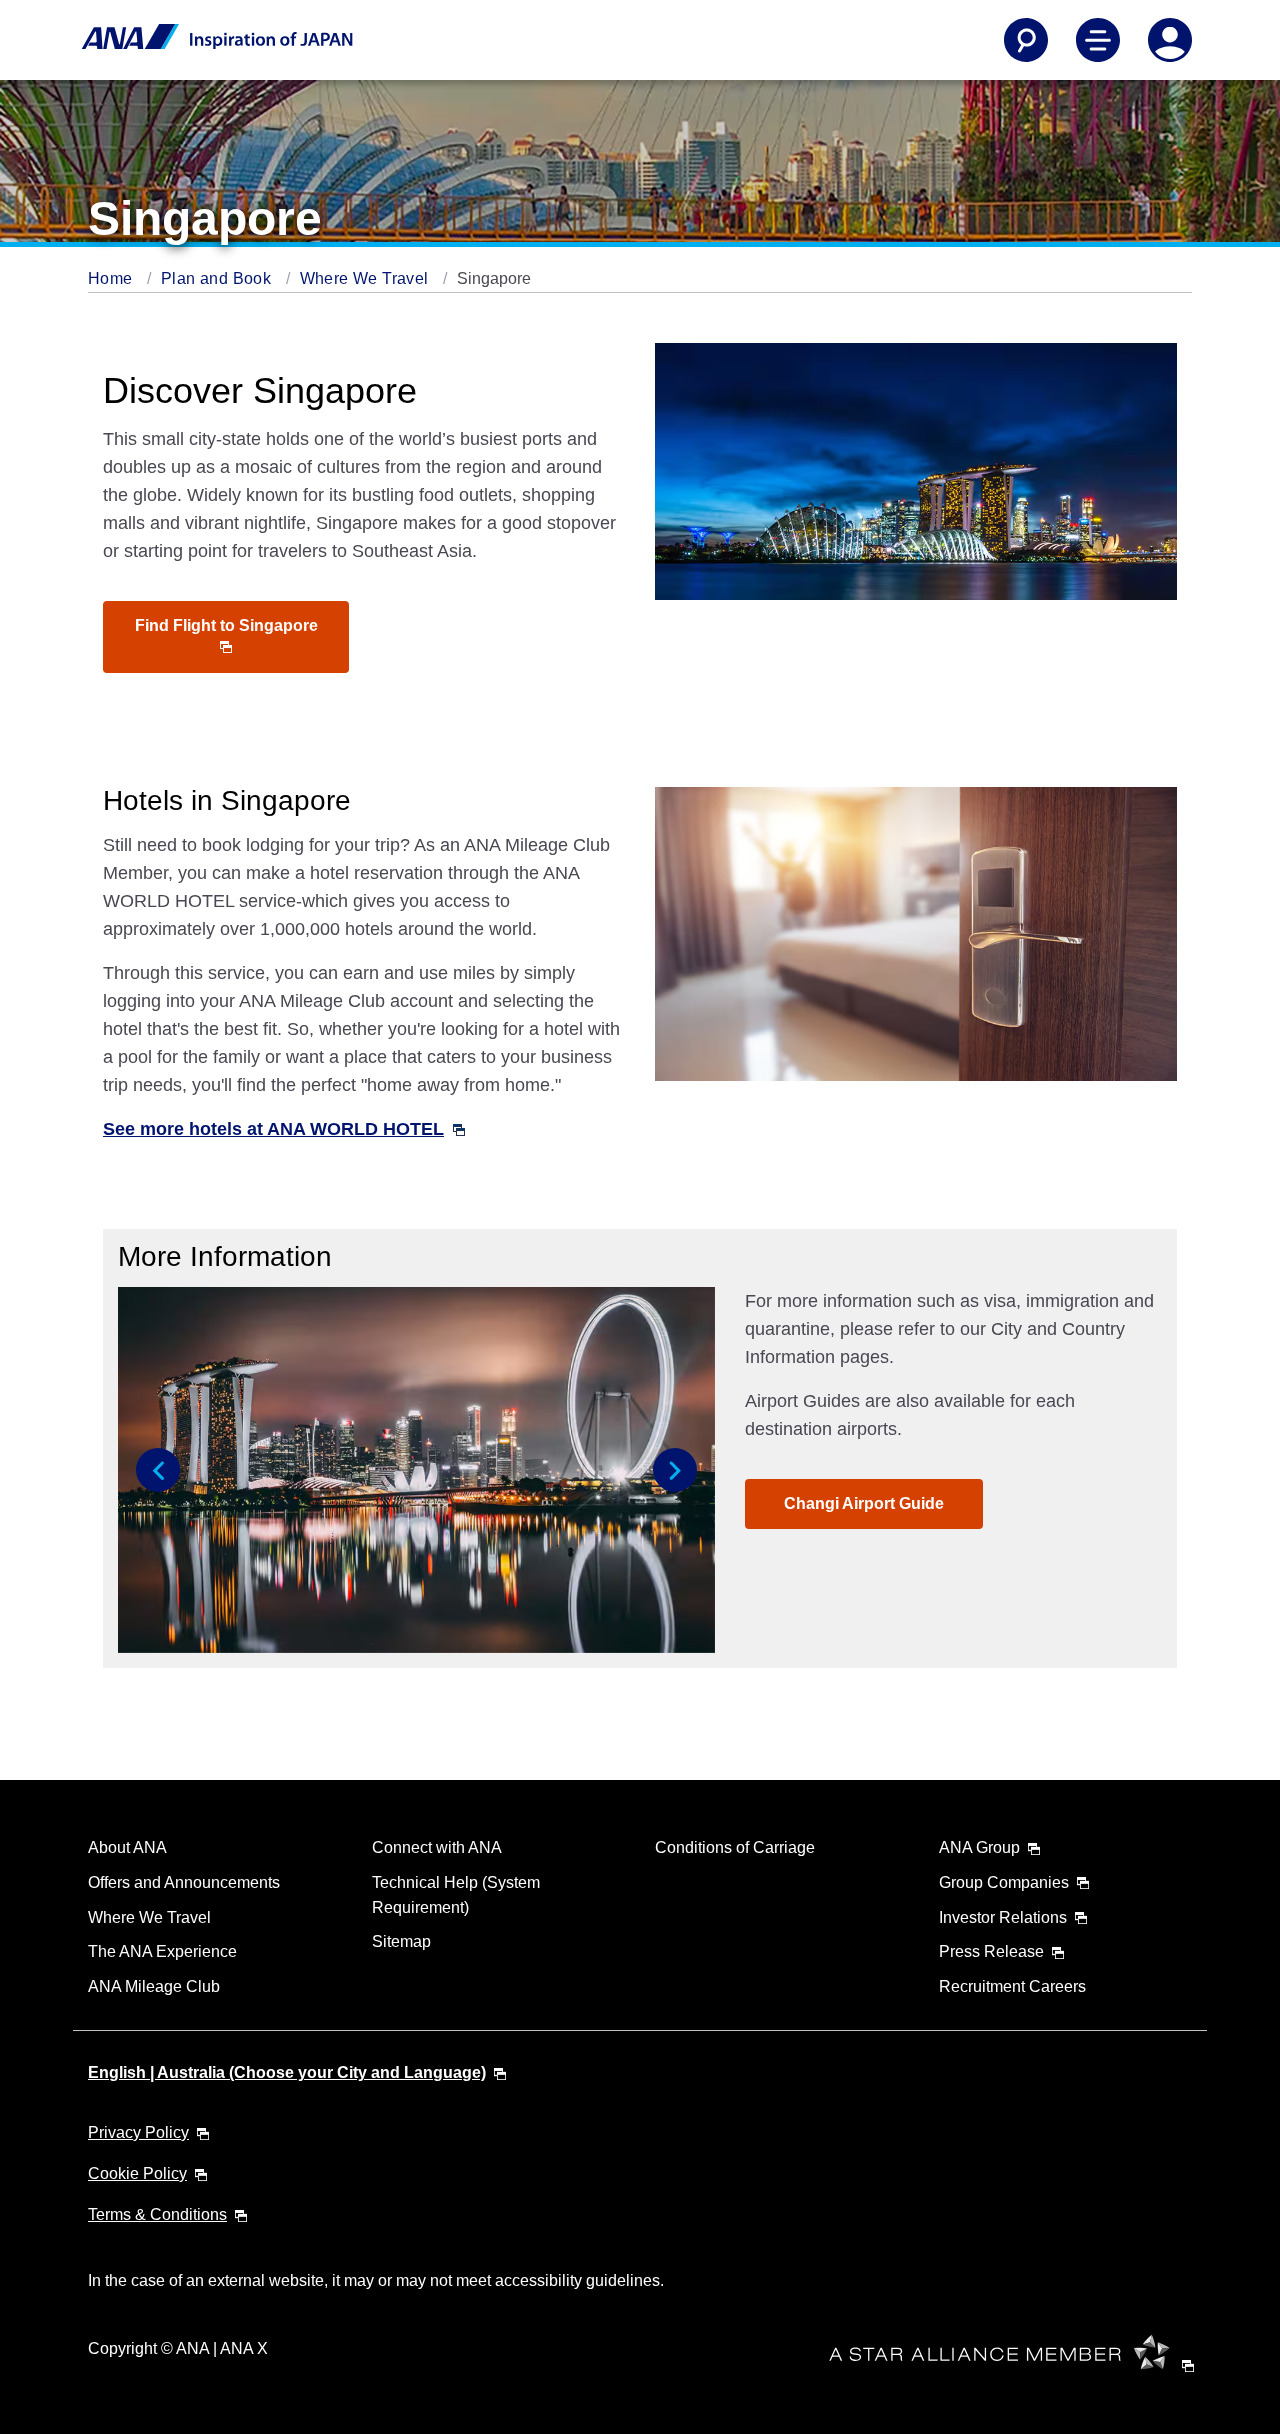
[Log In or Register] (1170, 40)
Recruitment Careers (1012, 1986)
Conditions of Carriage (735, 1847)
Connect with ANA (437, 1847)
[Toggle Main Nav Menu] (1098, 40)
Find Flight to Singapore (226, 625)
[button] (158, 1470)
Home (112, 278)
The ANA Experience (162, 1951)
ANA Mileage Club (154, 1986)
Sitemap (401, 1941)
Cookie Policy (137, 2173)
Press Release (991, 1951)
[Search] (1026, 40)
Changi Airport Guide (864, 1503)
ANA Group (979, 1847)
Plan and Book (218, 278)
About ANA (127, 1847)
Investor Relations (1003, 1917)
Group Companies (1004, 1882)
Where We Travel (366, 278)
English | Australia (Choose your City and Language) (287, 2072)
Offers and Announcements (184, 1882)
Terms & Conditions (157, 2214)
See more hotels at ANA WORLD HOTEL (273, 1129)
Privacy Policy (138, 2132)
